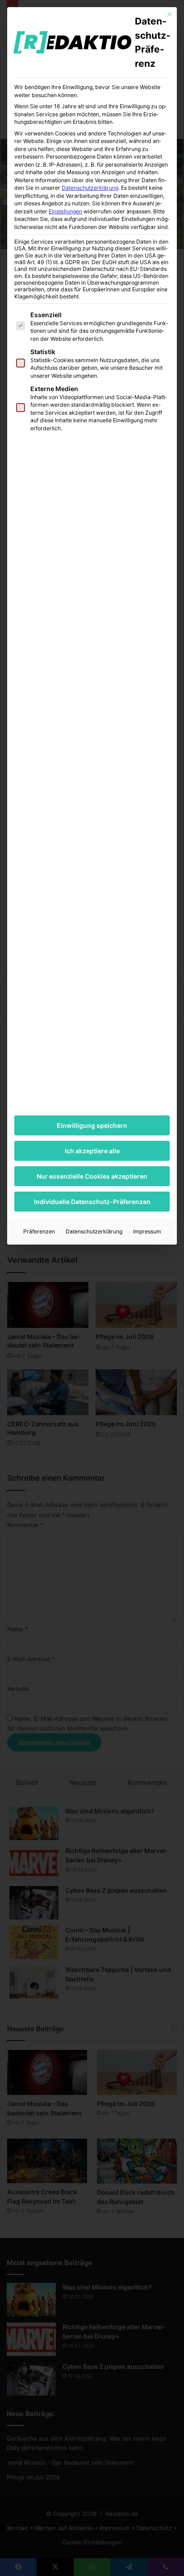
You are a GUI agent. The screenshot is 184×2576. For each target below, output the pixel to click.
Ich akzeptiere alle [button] (92, 1151)
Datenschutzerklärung (90, 188)
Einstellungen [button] (65, 211)
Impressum (147, 1231)
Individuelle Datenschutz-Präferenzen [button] (92, 1202)
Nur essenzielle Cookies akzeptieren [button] (92, 1176)
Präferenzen (39, 1231)
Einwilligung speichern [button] (92, 1125)
